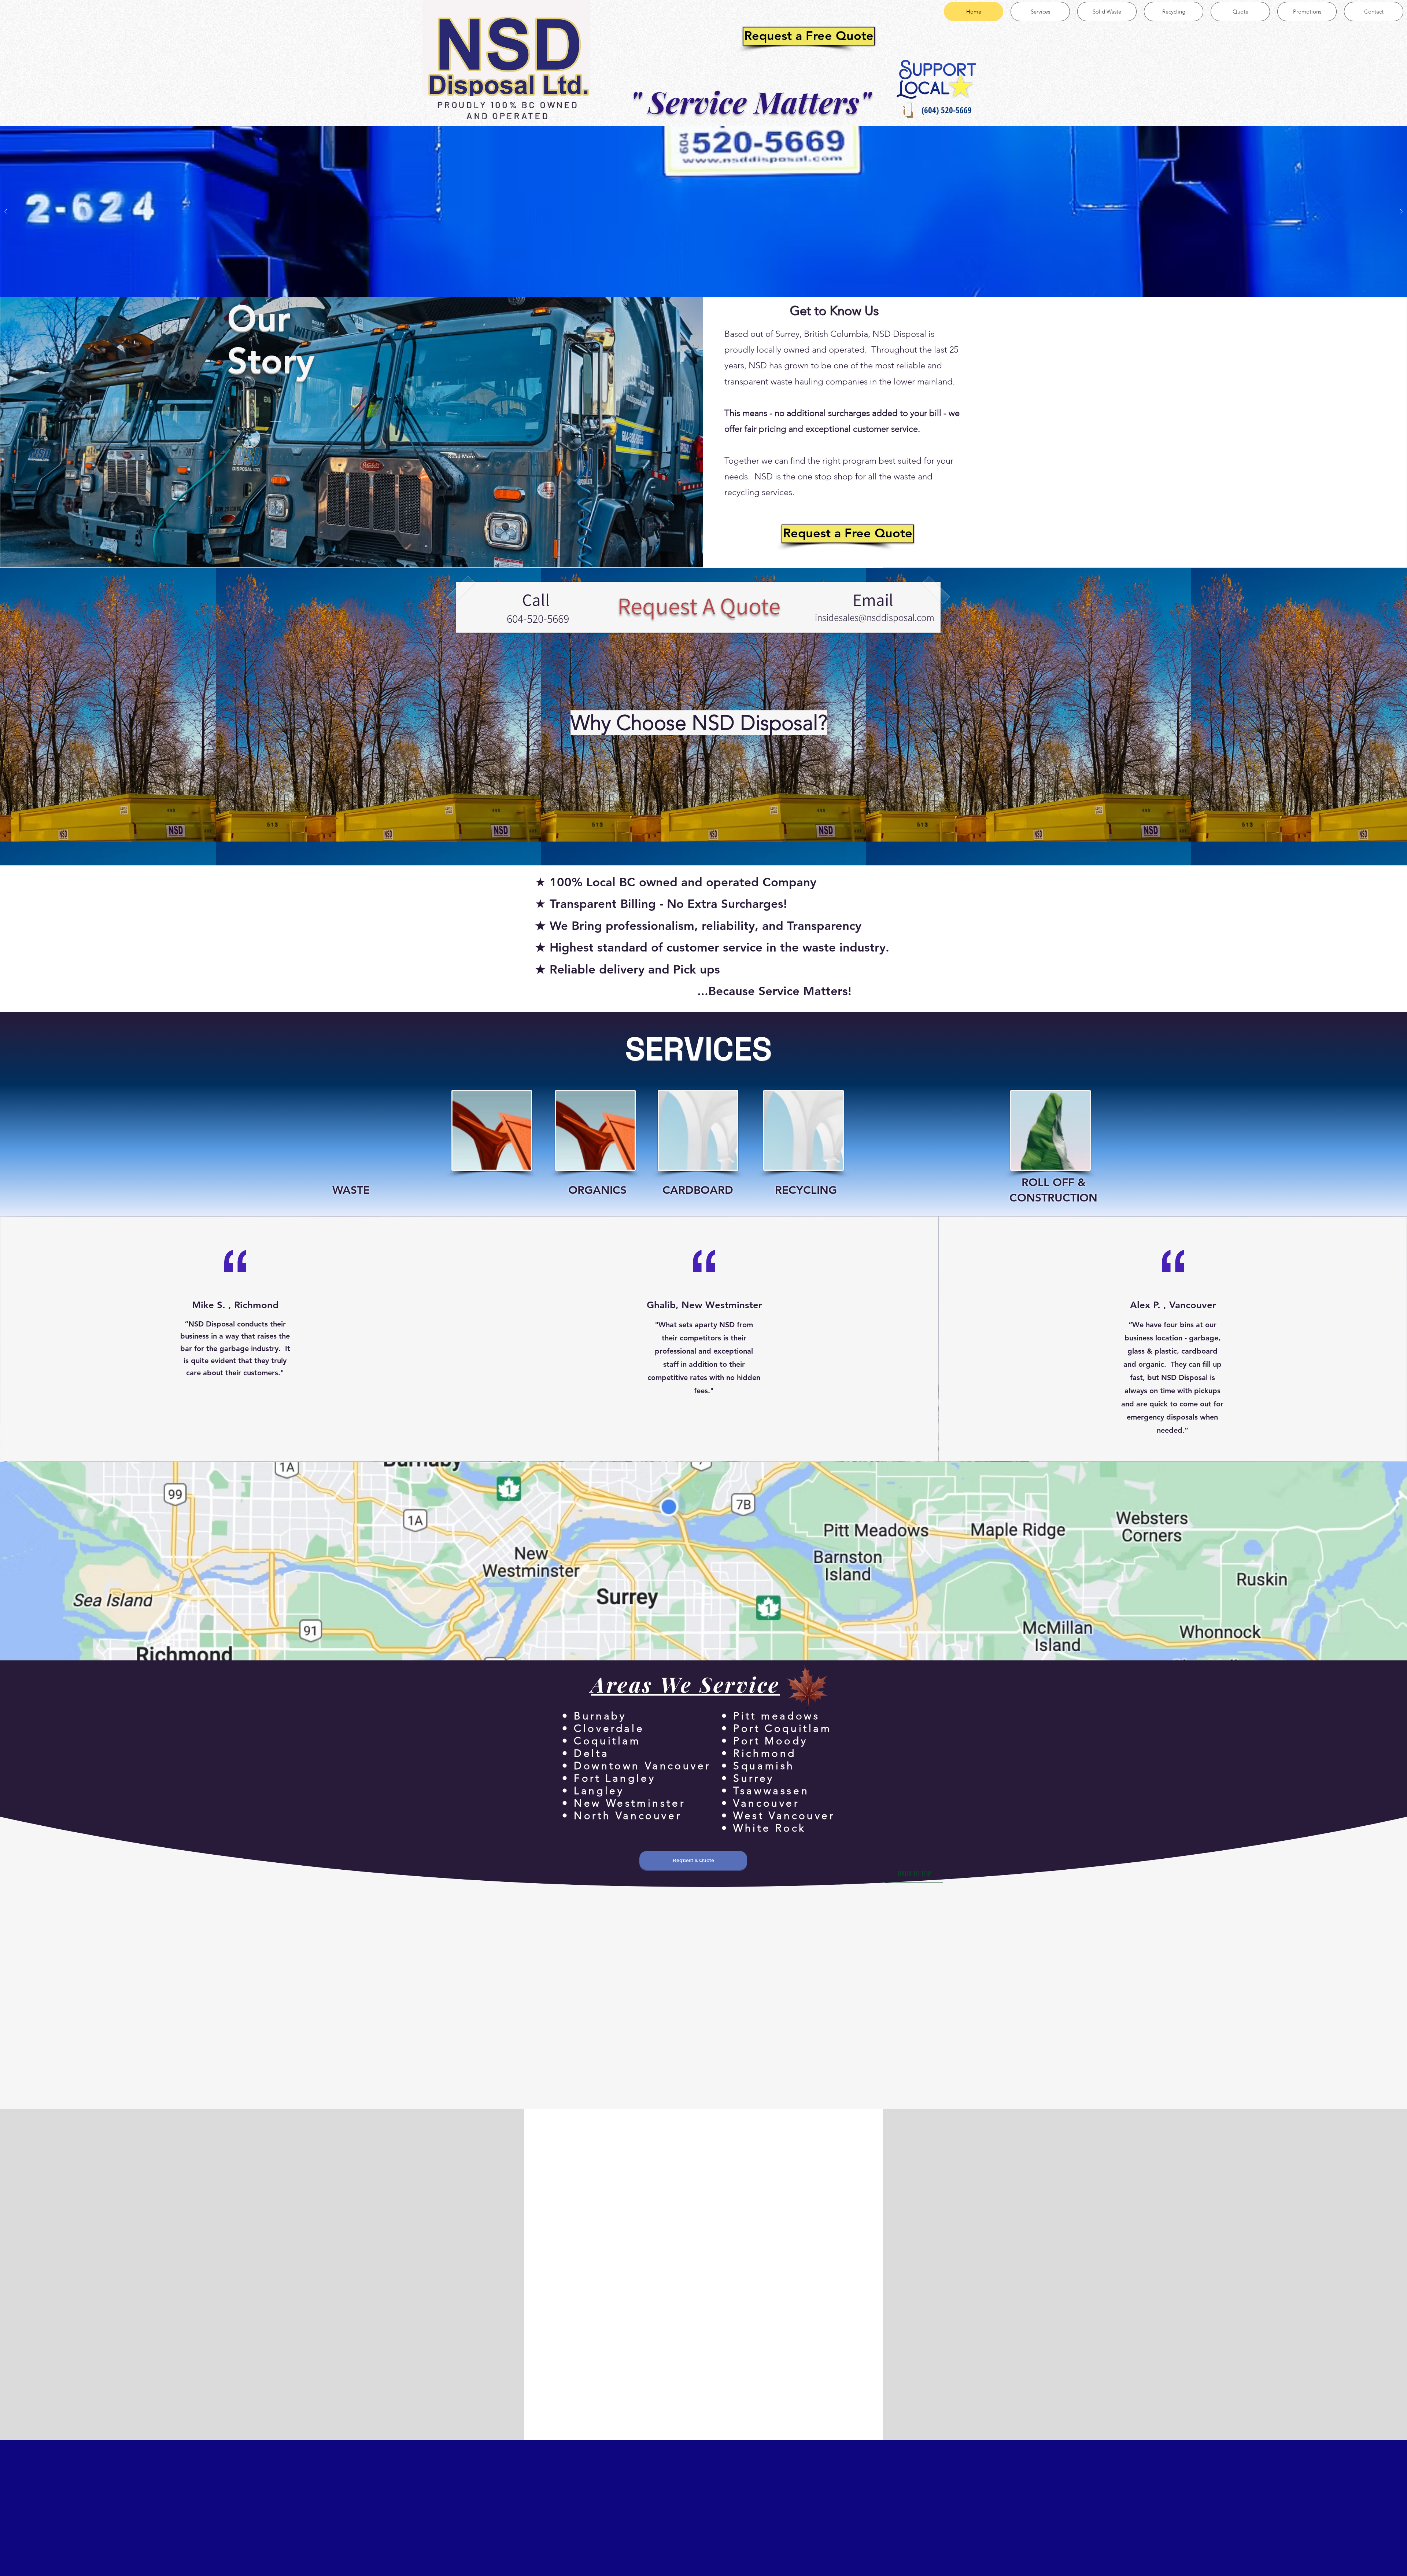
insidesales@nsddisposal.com (875, 617)
